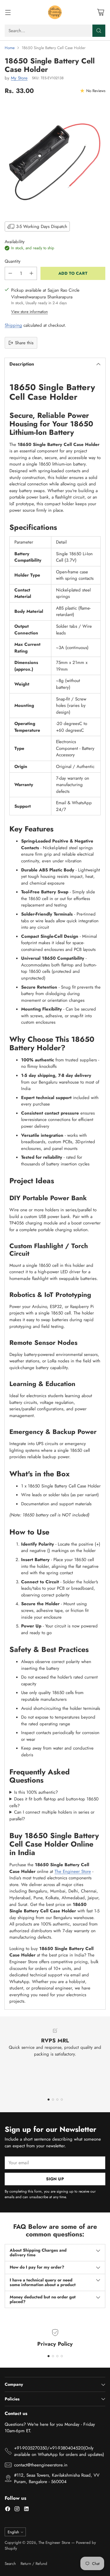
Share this (24, 343)
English (13, 2532)
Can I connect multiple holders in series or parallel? (52, 1815)
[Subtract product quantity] (10, 273)
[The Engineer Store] (55, 12)
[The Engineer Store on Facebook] (8, 2510)
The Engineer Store (73, 1871)
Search (10, 2564)
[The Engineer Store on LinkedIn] (26, 2510)
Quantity (13, 261)
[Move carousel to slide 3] (57, 2100)
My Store (19, 78)
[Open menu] (8, 12)
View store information (29, 312)
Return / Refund (34, 2564)
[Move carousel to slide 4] (62, 2100)
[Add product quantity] (31, 273)
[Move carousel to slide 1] (49, 2100)
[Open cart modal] (100, 12)
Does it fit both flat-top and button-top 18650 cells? (54, 1802)
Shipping (13, 325)
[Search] (99, 31)
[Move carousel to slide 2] (53, 2100)
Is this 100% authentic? (36, 1792)
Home (10, 48)
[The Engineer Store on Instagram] (17, 2510)
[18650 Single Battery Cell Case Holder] (55, 157)
